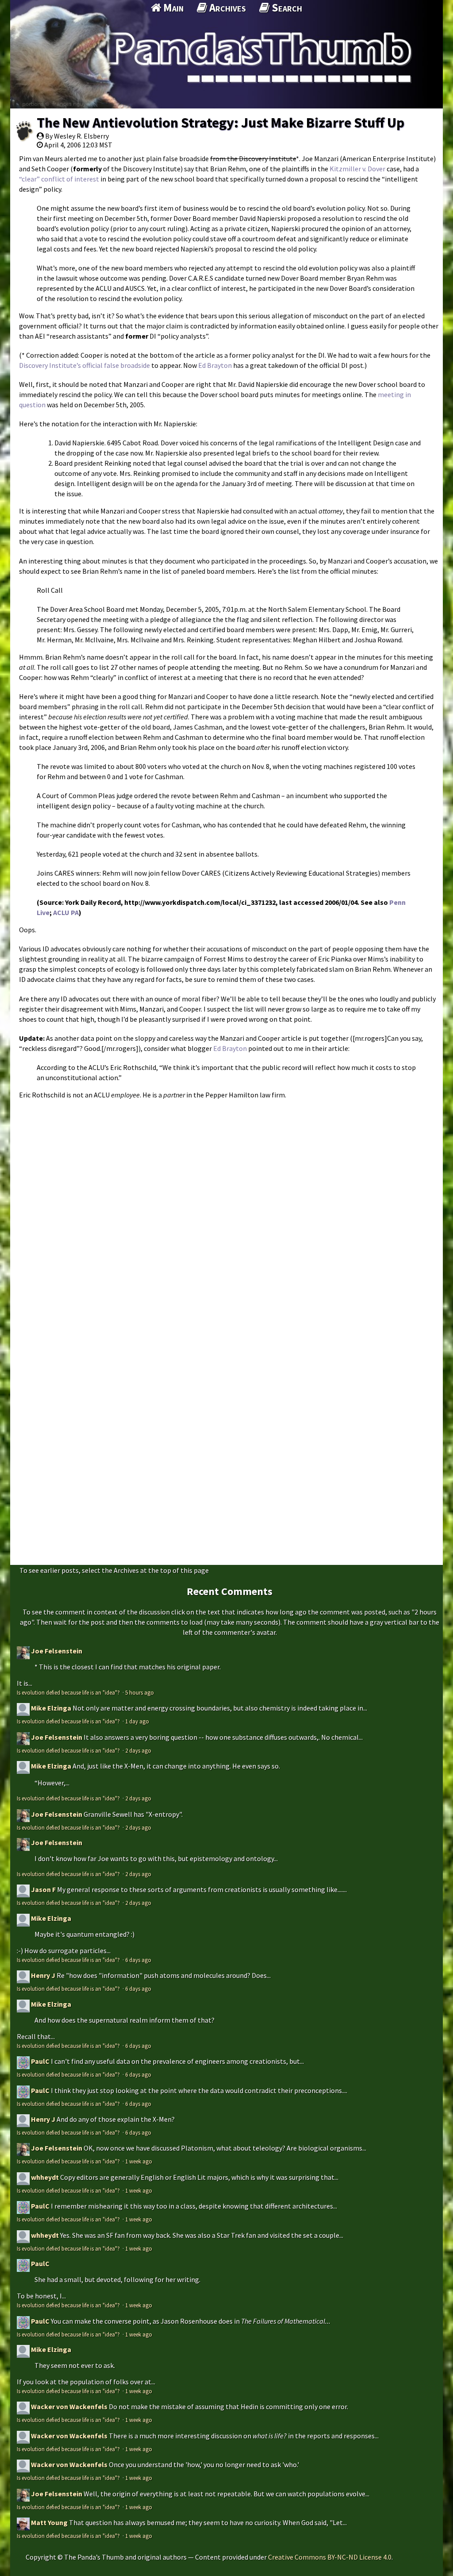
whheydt (45, 2177)
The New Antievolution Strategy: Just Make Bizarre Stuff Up (221, 123)
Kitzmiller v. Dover (357, 169)
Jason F (43, 1889)
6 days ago (138, 1960)
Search (286, 8)
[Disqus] (226, 1215)
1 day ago (137, 1721)
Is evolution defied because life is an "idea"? (69, 1692)
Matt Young (49, 2522)
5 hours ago (140, 1692)
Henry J (43, 1975)
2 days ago (138, 1750)
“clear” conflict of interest (59, 179)
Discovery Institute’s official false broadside (84, 365)
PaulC (40, 2061)
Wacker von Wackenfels (69, 2406)
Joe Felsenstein (57, 1651)
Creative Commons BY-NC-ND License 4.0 (330, 2557)
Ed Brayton (215, 365)
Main (172, 8)
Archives (226, 8)
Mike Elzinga (51, 1708)
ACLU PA (66, 912)
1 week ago (139, 2161)
